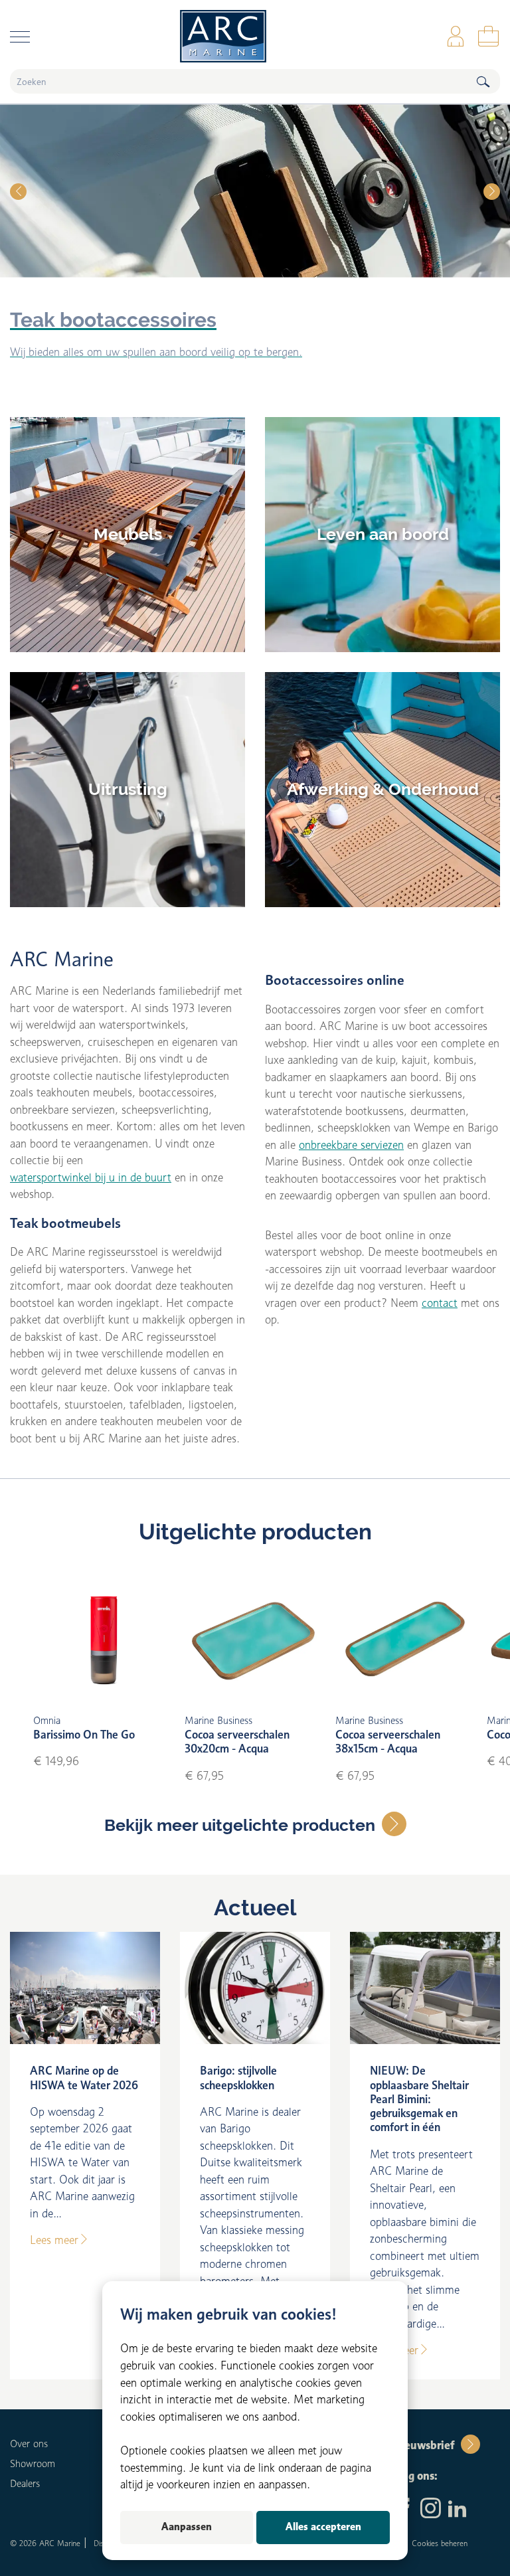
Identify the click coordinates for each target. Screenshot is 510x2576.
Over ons (29, 2444)
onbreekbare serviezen (351, 1145)
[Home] (255, 36)
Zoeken (483, 81)
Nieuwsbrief (423, 2445)
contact (440, 1303)
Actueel (255, 1908)
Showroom (33, 2464)
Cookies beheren (440, 2543)
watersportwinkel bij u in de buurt (91, 1177)
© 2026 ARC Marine (45, 2543)
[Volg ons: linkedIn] (457, 2510)
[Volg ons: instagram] (431, 2510)
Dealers (25, 2484)
